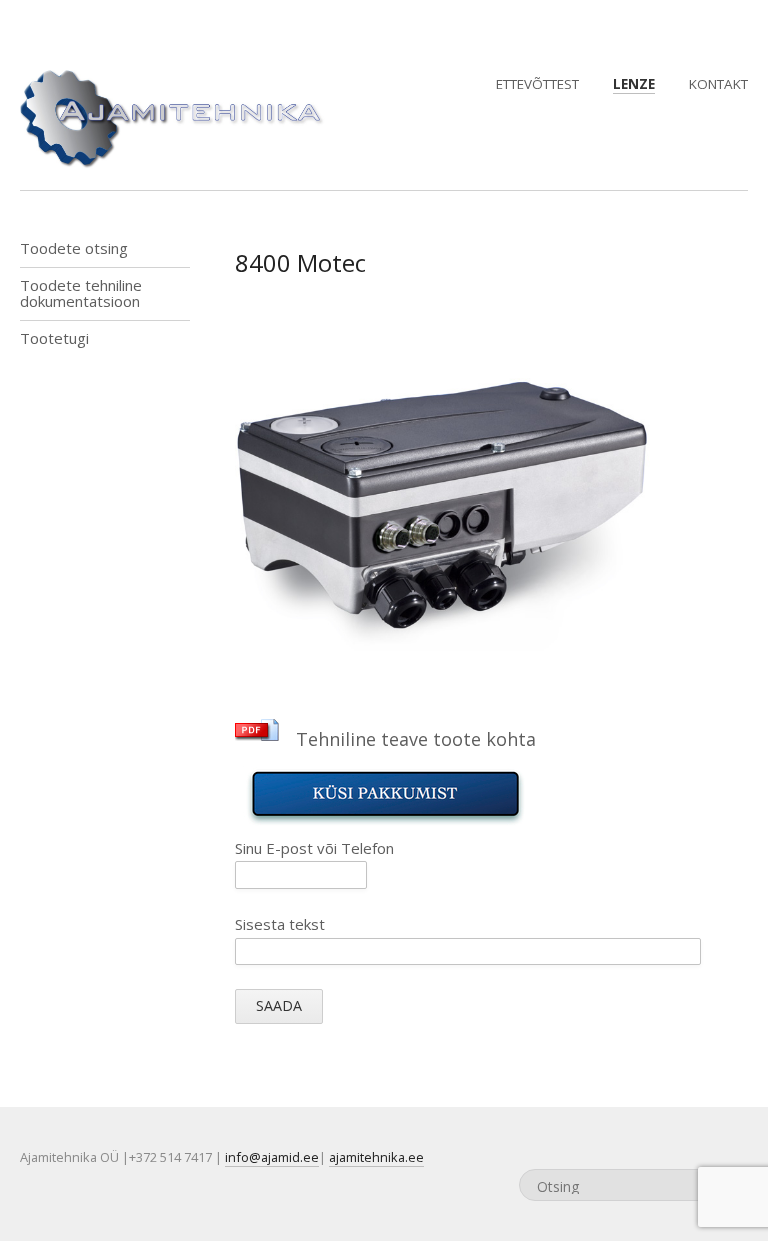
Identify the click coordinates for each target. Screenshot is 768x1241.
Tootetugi (54, 338)
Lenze (634, 84)
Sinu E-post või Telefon (314, 848)
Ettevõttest (537, 84)
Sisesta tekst (280, 924)
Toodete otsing (74, 248)
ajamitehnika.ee (376, 1157)
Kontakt (718, 84)
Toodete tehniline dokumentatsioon (81, 293)
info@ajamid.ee (272, 1157)
